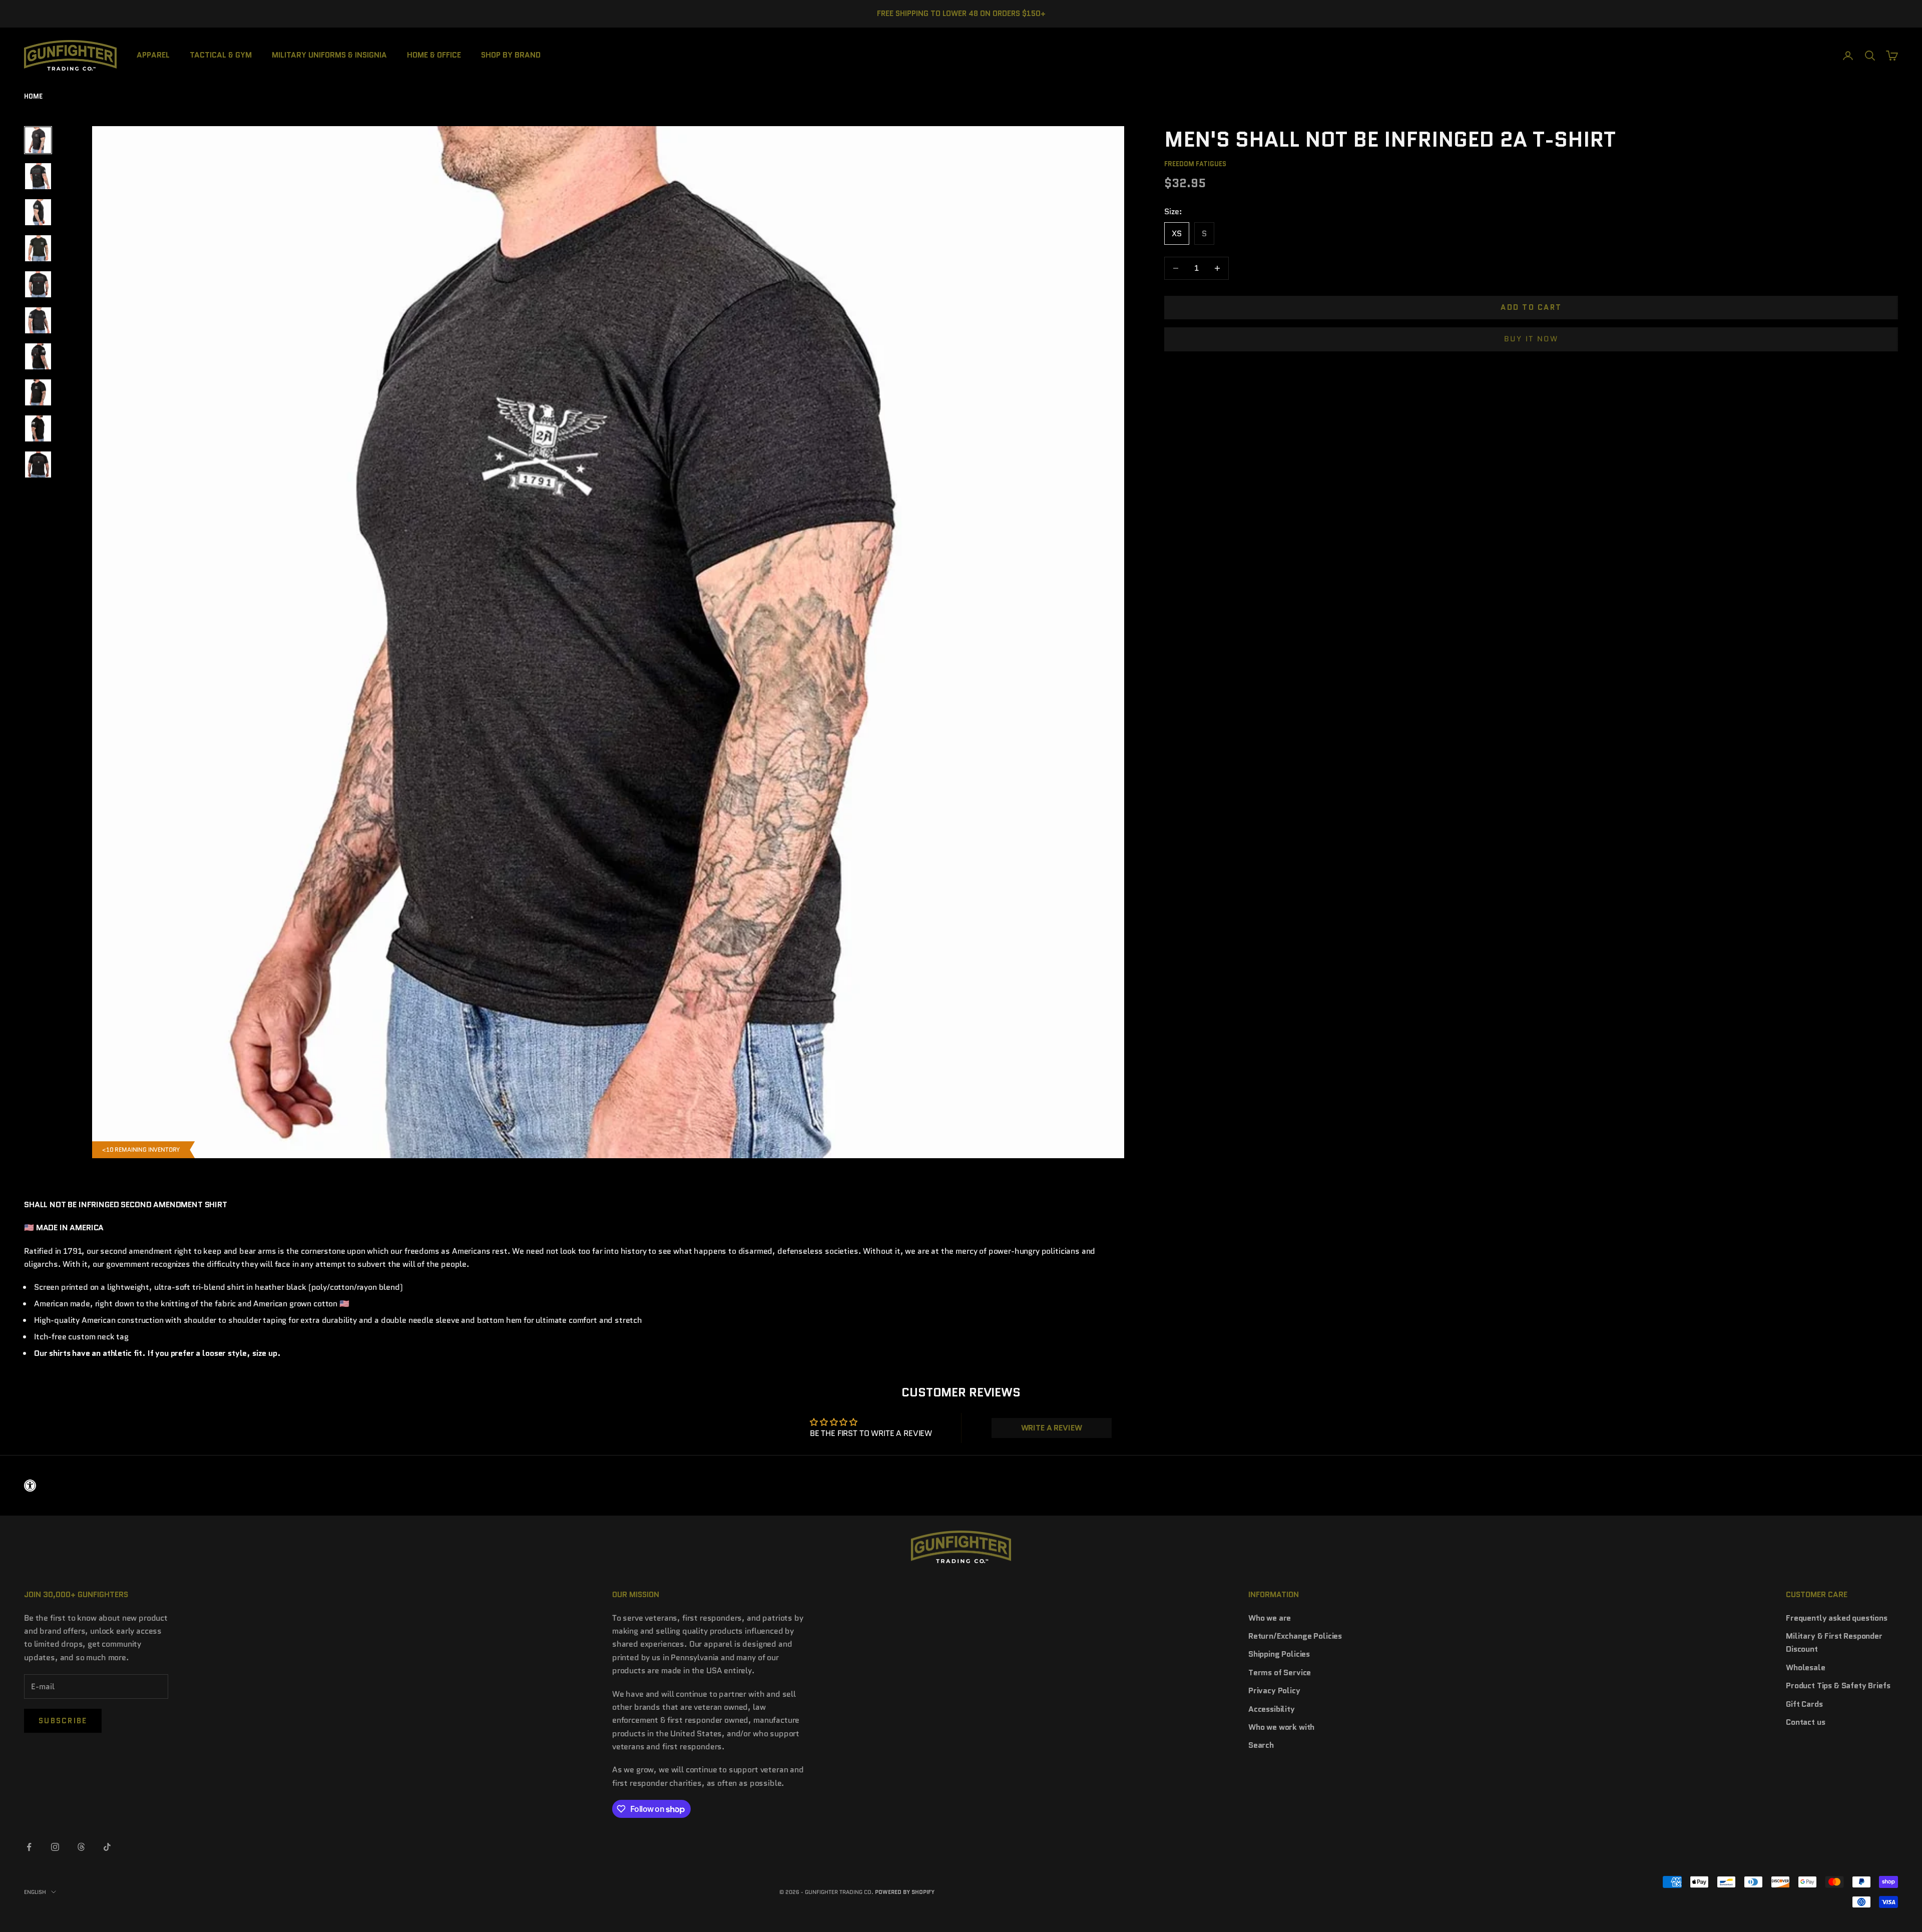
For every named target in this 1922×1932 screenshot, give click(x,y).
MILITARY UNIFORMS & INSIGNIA (329, 55)
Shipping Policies (1279, 1654)
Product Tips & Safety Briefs (1838, 1685)
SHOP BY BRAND (511, 55)
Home (33, 96)
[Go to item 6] (38, 320)
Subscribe (63, 1721)
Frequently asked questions (1837, 1618)
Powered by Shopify (905, 1892)
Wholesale (1806, 1667)
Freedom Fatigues (1195, 164)
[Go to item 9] (38, 428)
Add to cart (1531, 307)
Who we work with (1281, 1727)
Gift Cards (1804, 1704)
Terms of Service (1280, 1672)
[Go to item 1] (38, 140)
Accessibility (1272, 1709)
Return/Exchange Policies (1295, 1636)
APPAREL (153, 55)
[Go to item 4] (38, 248)
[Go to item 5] (38, 284)
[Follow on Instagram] (55, 1847)
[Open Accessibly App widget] (961, 1486)
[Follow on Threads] (81, 1847)
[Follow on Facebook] (29, 1847)
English (35, 1892)
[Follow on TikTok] (107, 1847)
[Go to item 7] (38, 356)
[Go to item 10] (38, 464)
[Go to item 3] (38, 212)
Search (1261, 1745)
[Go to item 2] (38, 176)
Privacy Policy (1274, 1690)
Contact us (1805, 1722)
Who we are (1270, 1618)
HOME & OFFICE (434, 55)
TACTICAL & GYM (221, 55)
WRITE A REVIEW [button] (1052, 1428)
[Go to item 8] (38, 392)
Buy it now (1531, 339)
